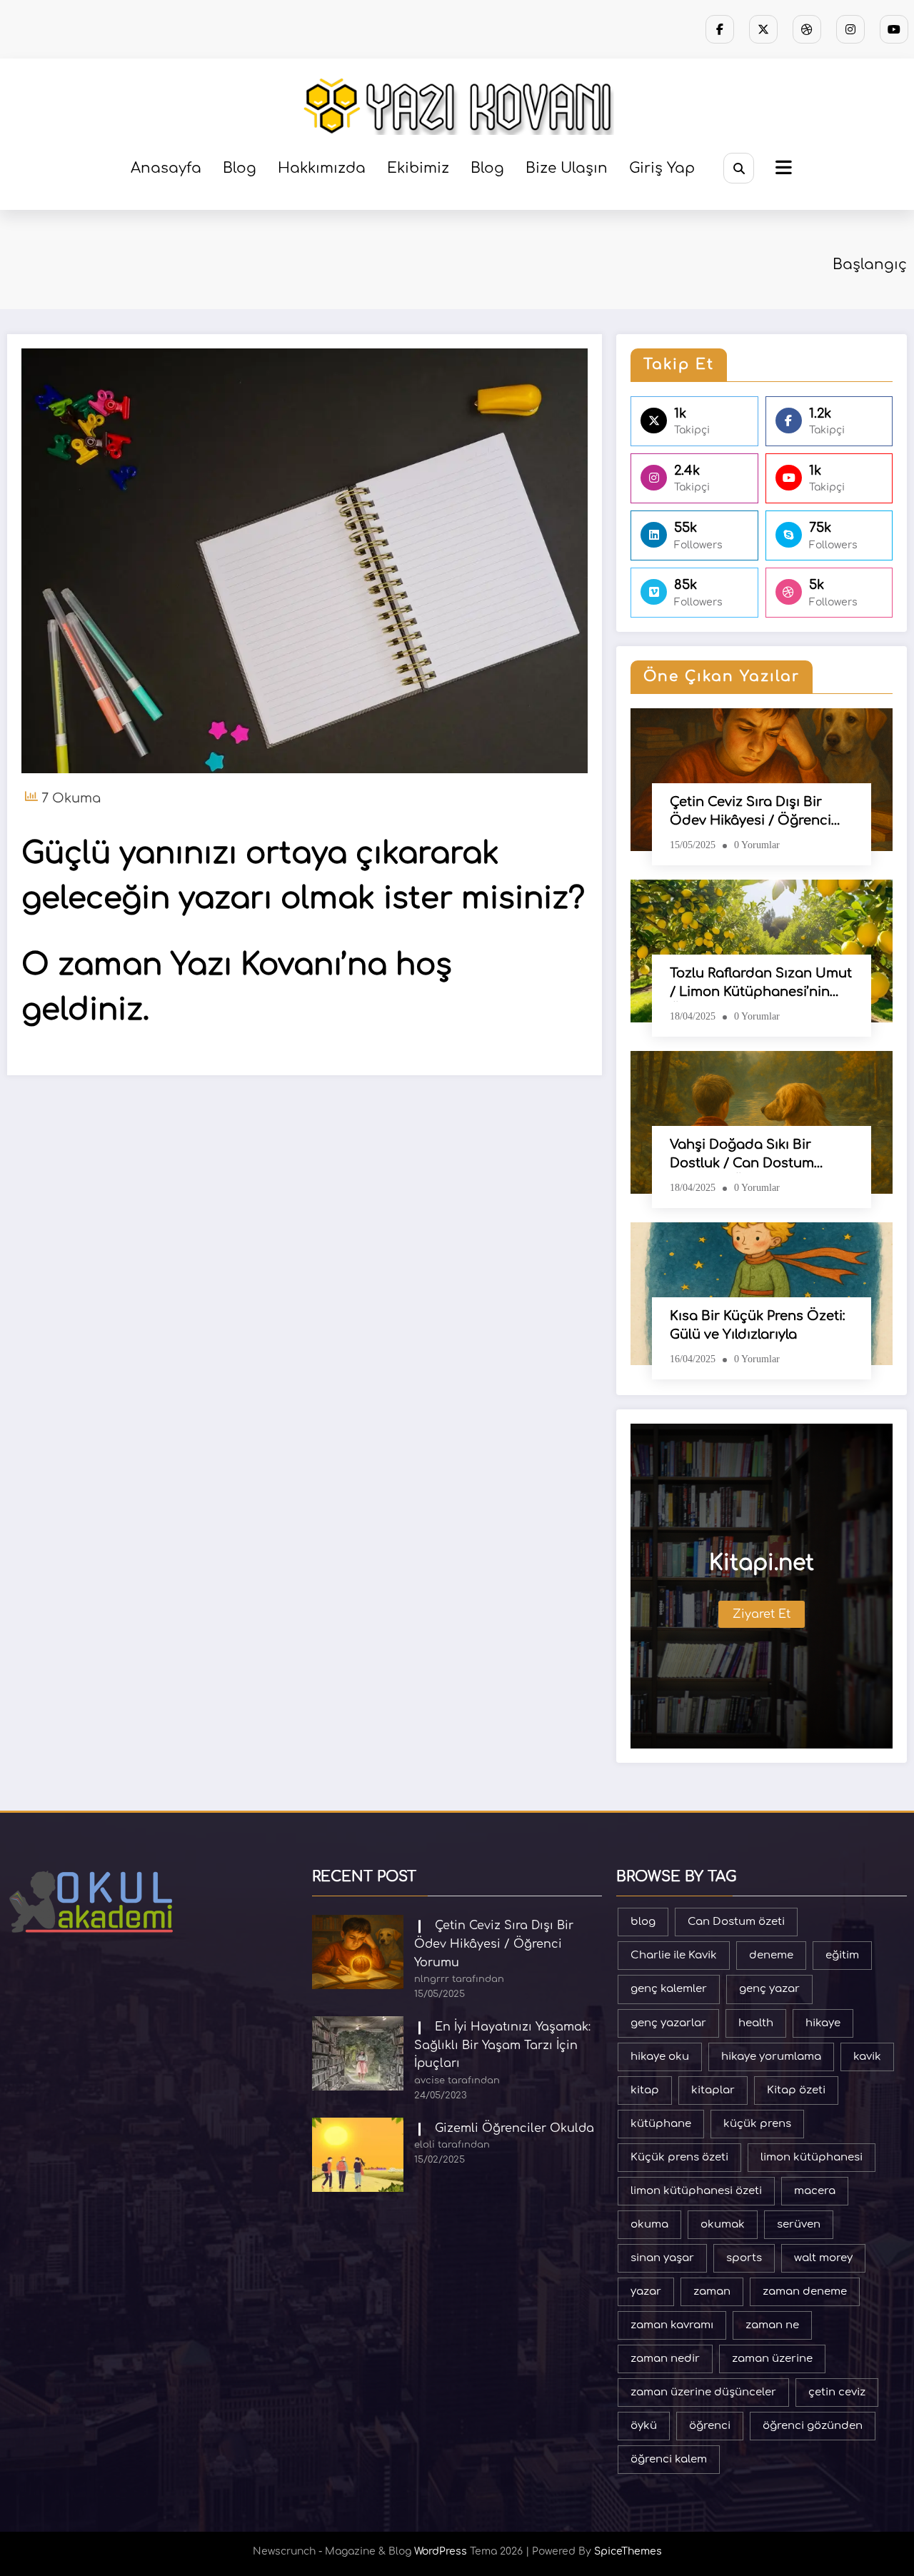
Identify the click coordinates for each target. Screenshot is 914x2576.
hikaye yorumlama (771, 2057)
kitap (645, 2090)
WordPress (441, 2551)
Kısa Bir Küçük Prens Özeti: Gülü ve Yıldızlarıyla (758, 1325)
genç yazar (769, 1989)
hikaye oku (660, 2057)
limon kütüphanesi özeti (696, 2191)
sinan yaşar (662, 2258)
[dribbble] (807, 29)
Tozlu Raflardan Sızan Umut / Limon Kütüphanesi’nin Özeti (761, 984)
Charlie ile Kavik (674, 1955)
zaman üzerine (772, 2359)
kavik (867, 2057)
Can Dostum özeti (736, 1922)
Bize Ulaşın (567, 168)
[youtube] (894, 29)
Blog (240, 168)
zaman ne (772, 2325)
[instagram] (850, 29)
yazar (646, 2291)
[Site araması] (739, 168)
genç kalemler (669, 1989)
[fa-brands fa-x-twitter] (763, 29)
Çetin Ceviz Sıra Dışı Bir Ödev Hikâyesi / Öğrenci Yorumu (750, 812)
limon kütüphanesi (812, 2157)
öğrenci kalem (669, 2459)
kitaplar (713, 2090)
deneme (771, 1955)
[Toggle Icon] (782, 169)
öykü (644, 2426)
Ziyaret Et (762, 1614)
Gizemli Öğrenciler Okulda (514, 2128)
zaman (712, 2291)
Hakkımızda (322, 168)
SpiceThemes (628, 2551)
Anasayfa (166, 168)
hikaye (823, 2023)
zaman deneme (805, 2291)
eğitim (842, 1955)
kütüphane (661, 2124)
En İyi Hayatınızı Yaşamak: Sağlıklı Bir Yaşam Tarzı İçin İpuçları (502, 2045)
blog (643, 1922)
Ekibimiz (418, 168)
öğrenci (710, 2426)
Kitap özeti (796, 2090)
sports (744, 2258)
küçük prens (757, 2124)
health (756, 2023)
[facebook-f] (720, 29)
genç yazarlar (668, 2023)
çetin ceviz (837, 2392)
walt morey (823, 2258)
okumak (723, 2224)
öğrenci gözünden (813, 2426)
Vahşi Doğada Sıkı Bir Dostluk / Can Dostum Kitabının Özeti (742, 1155)
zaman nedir (665, 2359)
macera (815, 2191)
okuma (649, 2224)
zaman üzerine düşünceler (703, 2392)
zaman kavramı (672, 2325)
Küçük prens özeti (679, 2157)
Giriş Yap (662, 168)
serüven (799, 2224)
